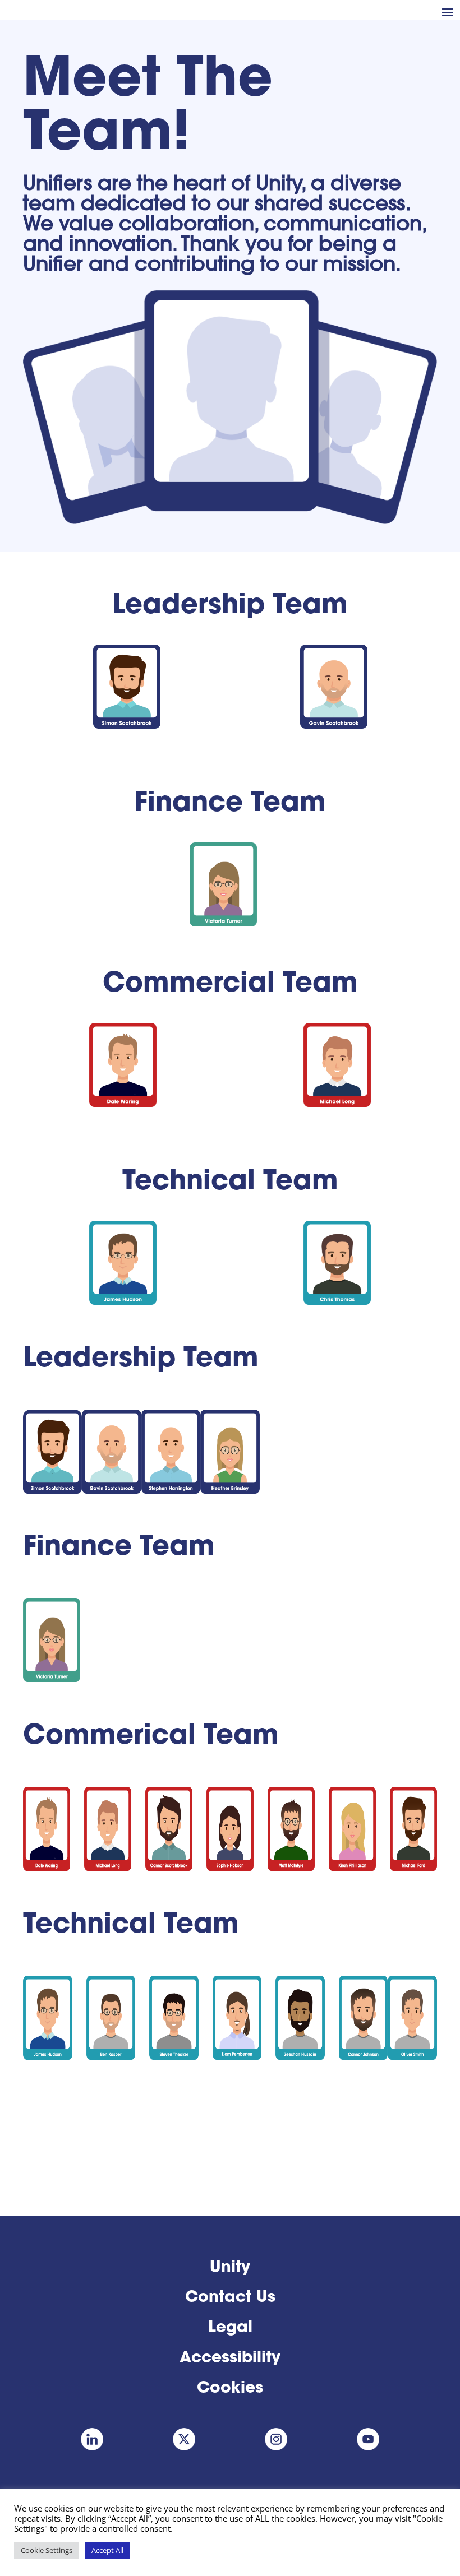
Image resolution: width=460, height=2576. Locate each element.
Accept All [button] (107, 2550)
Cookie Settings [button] (47, 2550)
